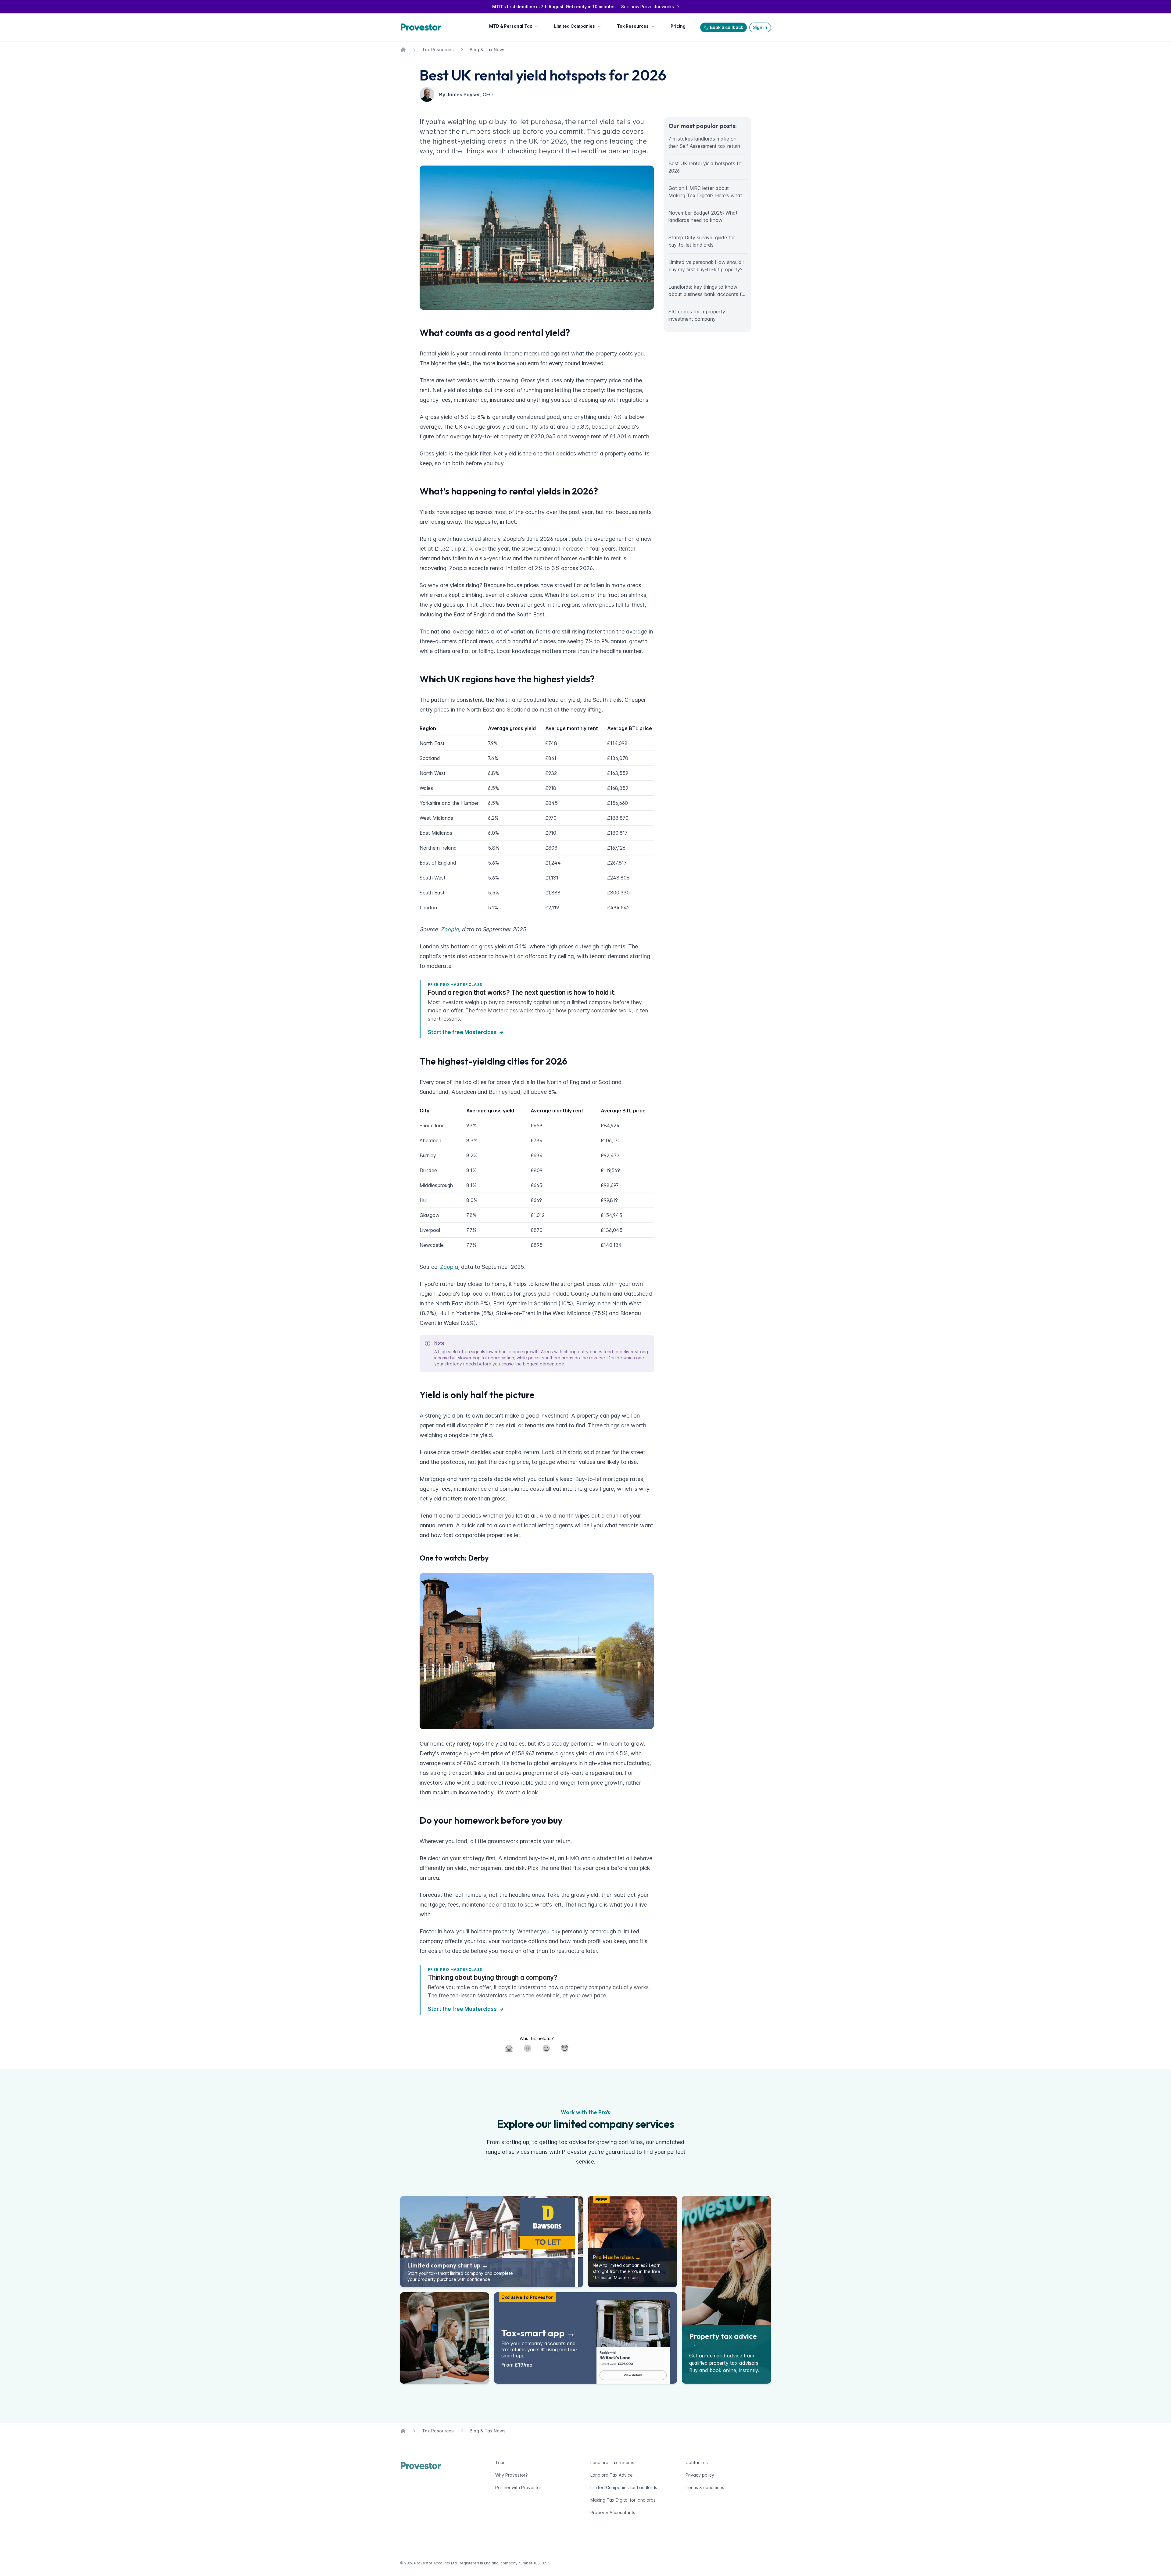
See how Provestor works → (586, 7)
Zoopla (449, 1267)
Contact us (697, 2462)
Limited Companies (575, 26)
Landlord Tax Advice (612, 2475)
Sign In (760, 27)
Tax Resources (633, 26)
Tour (500, 2462)
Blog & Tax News (488, 50)
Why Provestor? (512, 2475)
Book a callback (727, 27)
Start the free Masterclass (462, 1032)
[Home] (422, 27)
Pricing (678, 26)
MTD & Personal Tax (511, 26)
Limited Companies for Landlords (624, 2487)
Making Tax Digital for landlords (623, 2500)
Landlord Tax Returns (612, 2462)
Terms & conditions (705, 2487)
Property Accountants (613, 2512)
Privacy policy (700, 2475)
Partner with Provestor (518, 2487)
